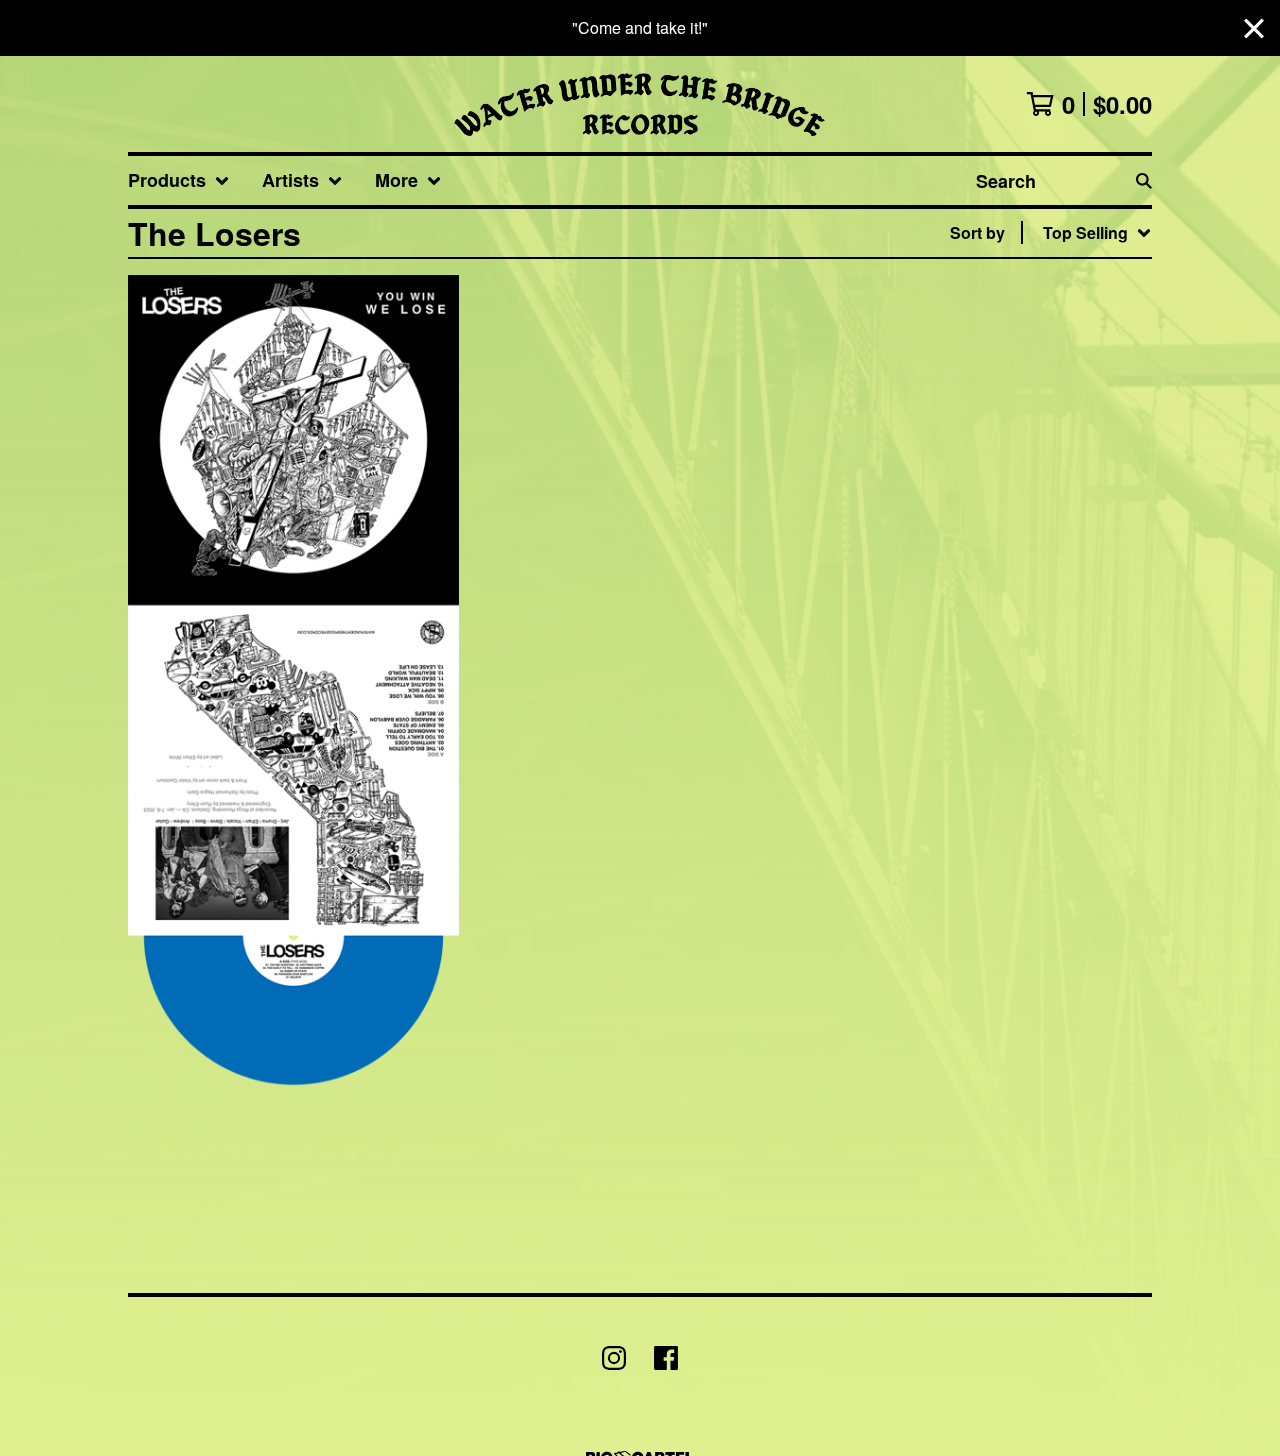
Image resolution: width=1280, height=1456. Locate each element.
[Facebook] (666, 1358)
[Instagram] (614, 1358)
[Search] (1144, 180)
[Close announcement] (1254, 28)
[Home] (639, 104)
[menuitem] (179, 180)
